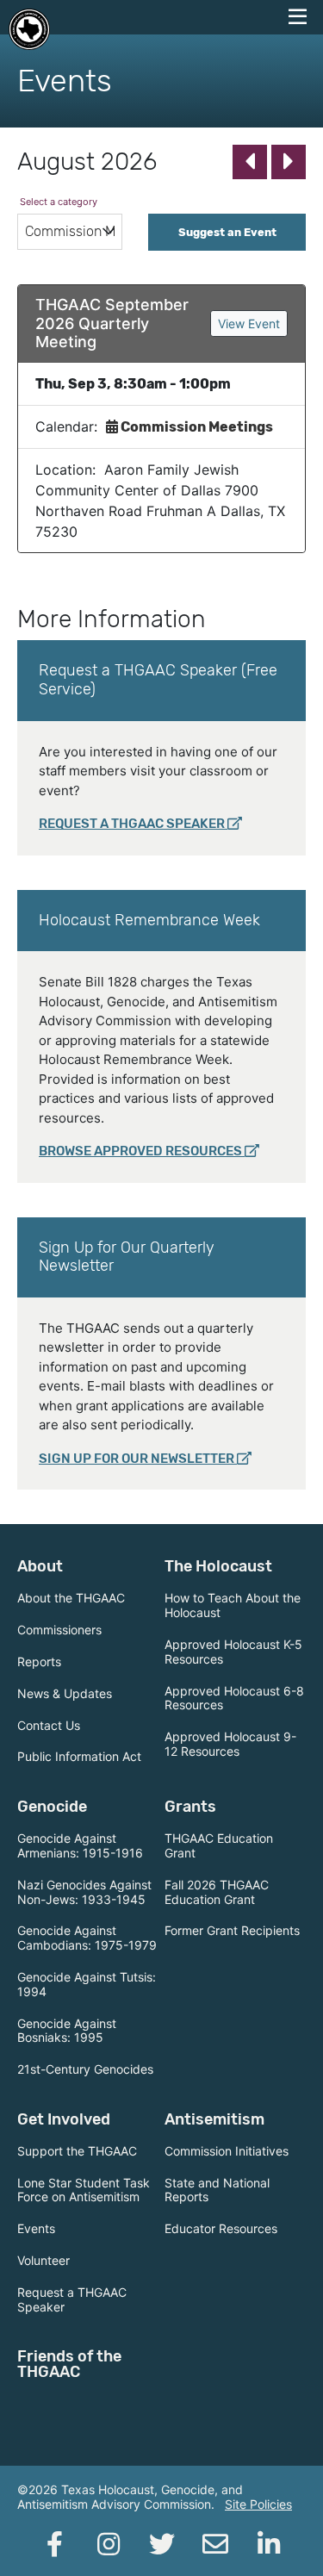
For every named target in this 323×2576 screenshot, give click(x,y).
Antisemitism (214, 2119)
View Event (249, 324)
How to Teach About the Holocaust (233, 1605)
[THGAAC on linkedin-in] (269, 2544)
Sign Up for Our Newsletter (137, 1459)
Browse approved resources (140, 1151)
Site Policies (258, 2504)
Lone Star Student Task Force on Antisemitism (84, 2190)
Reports (39, 1661)
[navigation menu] (297, 17)
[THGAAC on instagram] (109, 2544)
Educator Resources (221, 2228)
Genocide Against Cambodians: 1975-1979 (87, 1938)
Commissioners (59, 1630)
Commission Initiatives (227, 2151)
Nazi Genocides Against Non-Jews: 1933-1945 (84, 1892)
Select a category (59, 202)
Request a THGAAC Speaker (132, 824)
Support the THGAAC (77, 2151)
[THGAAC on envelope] (215, 2544)
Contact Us (49, 1725)
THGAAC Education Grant (219, 1845)
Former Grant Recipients (232, 1930)
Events (36, 2228)
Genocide (52, 1807)
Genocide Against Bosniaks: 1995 (67, 2031)
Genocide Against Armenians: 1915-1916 (80, 1845)
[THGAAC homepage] (29, 29)
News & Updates (65, 1693)
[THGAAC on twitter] (162, 2544)
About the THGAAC (71, 1598)
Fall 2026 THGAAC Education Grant (217, 1892)
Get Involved (64, 2119)
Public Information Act (79, 1756)
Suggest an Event (227, 232)
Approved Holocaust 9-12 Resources (230, 1744)
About (40, 1566)
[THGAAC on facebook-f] (55, 2544)
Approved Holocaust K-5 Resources (233, 1652)
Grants (190, 1807)
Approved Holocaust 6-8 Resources (234, 1698)
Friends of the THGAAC (69, 2364)
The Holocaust (218, 1566)
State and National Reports (217, 2190)
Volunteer (43, 2260)
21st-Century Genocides (85, 2069)
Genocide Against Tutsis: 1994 (87, 1984)
